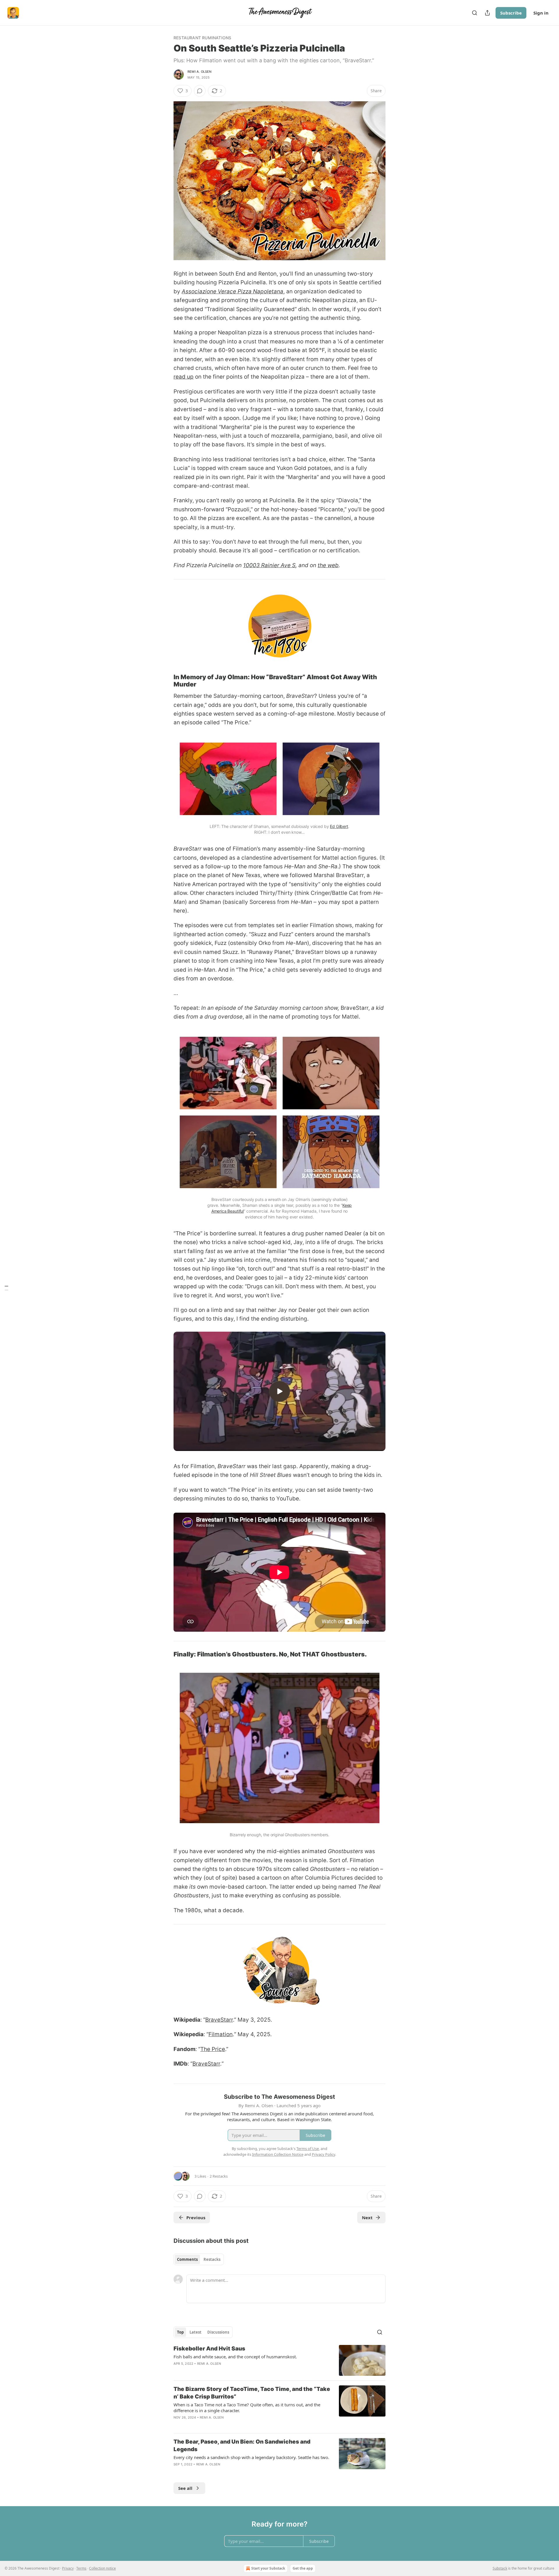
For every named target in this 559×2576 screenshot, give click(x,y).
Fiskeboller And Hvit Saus (209, 2349)
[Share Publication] (487, 13)
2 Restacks (219, 2176)
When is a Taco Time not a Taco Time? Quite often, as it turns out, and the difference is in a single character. (247, 2408)
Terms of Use (308, 2149)
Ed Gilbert (339, 826)
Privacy (68, 2568)
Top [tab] (180, 2332)
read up (184, 377)
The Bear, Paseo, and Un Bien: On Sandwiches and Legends (242, 2445)
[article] (279, 2361)
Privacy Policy (323, 2154)
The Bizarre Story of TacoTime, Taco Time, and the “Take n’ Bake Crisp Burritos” (252, 2393)
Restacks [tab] (212, 2259)
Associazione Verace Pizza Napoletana (232, 291)
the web (328, 565)
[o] (279, 1391)
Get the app (303, 2568)
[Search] (475, 13)
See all (185, 2488)
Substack (500, 2568)
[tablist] (199, 2259)
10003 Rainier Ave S (269, 565)
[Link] (165, 681)
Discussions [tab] (218, 2332)
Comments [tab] (187, 2259)
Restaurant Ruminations (202, 38)
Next (367, 2217)
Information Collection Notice (278, 2154)
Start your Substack (268, 2568)
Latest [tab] (196, 2332)
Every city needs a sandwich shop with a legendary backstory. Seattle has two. (251, 2457)
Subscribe (511, 13)
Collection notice (102, 2568)
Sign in (541, 13)
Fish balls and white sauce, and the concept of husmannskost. (235, 2357)
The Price (213, 2049)
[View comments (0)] (200, 91)
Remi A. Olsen (200, 72)
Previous (196, 2217)
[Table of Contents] (6, 1288)
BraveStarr (219, 2020)
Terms (81, 2568)
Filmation (221, 2034)
